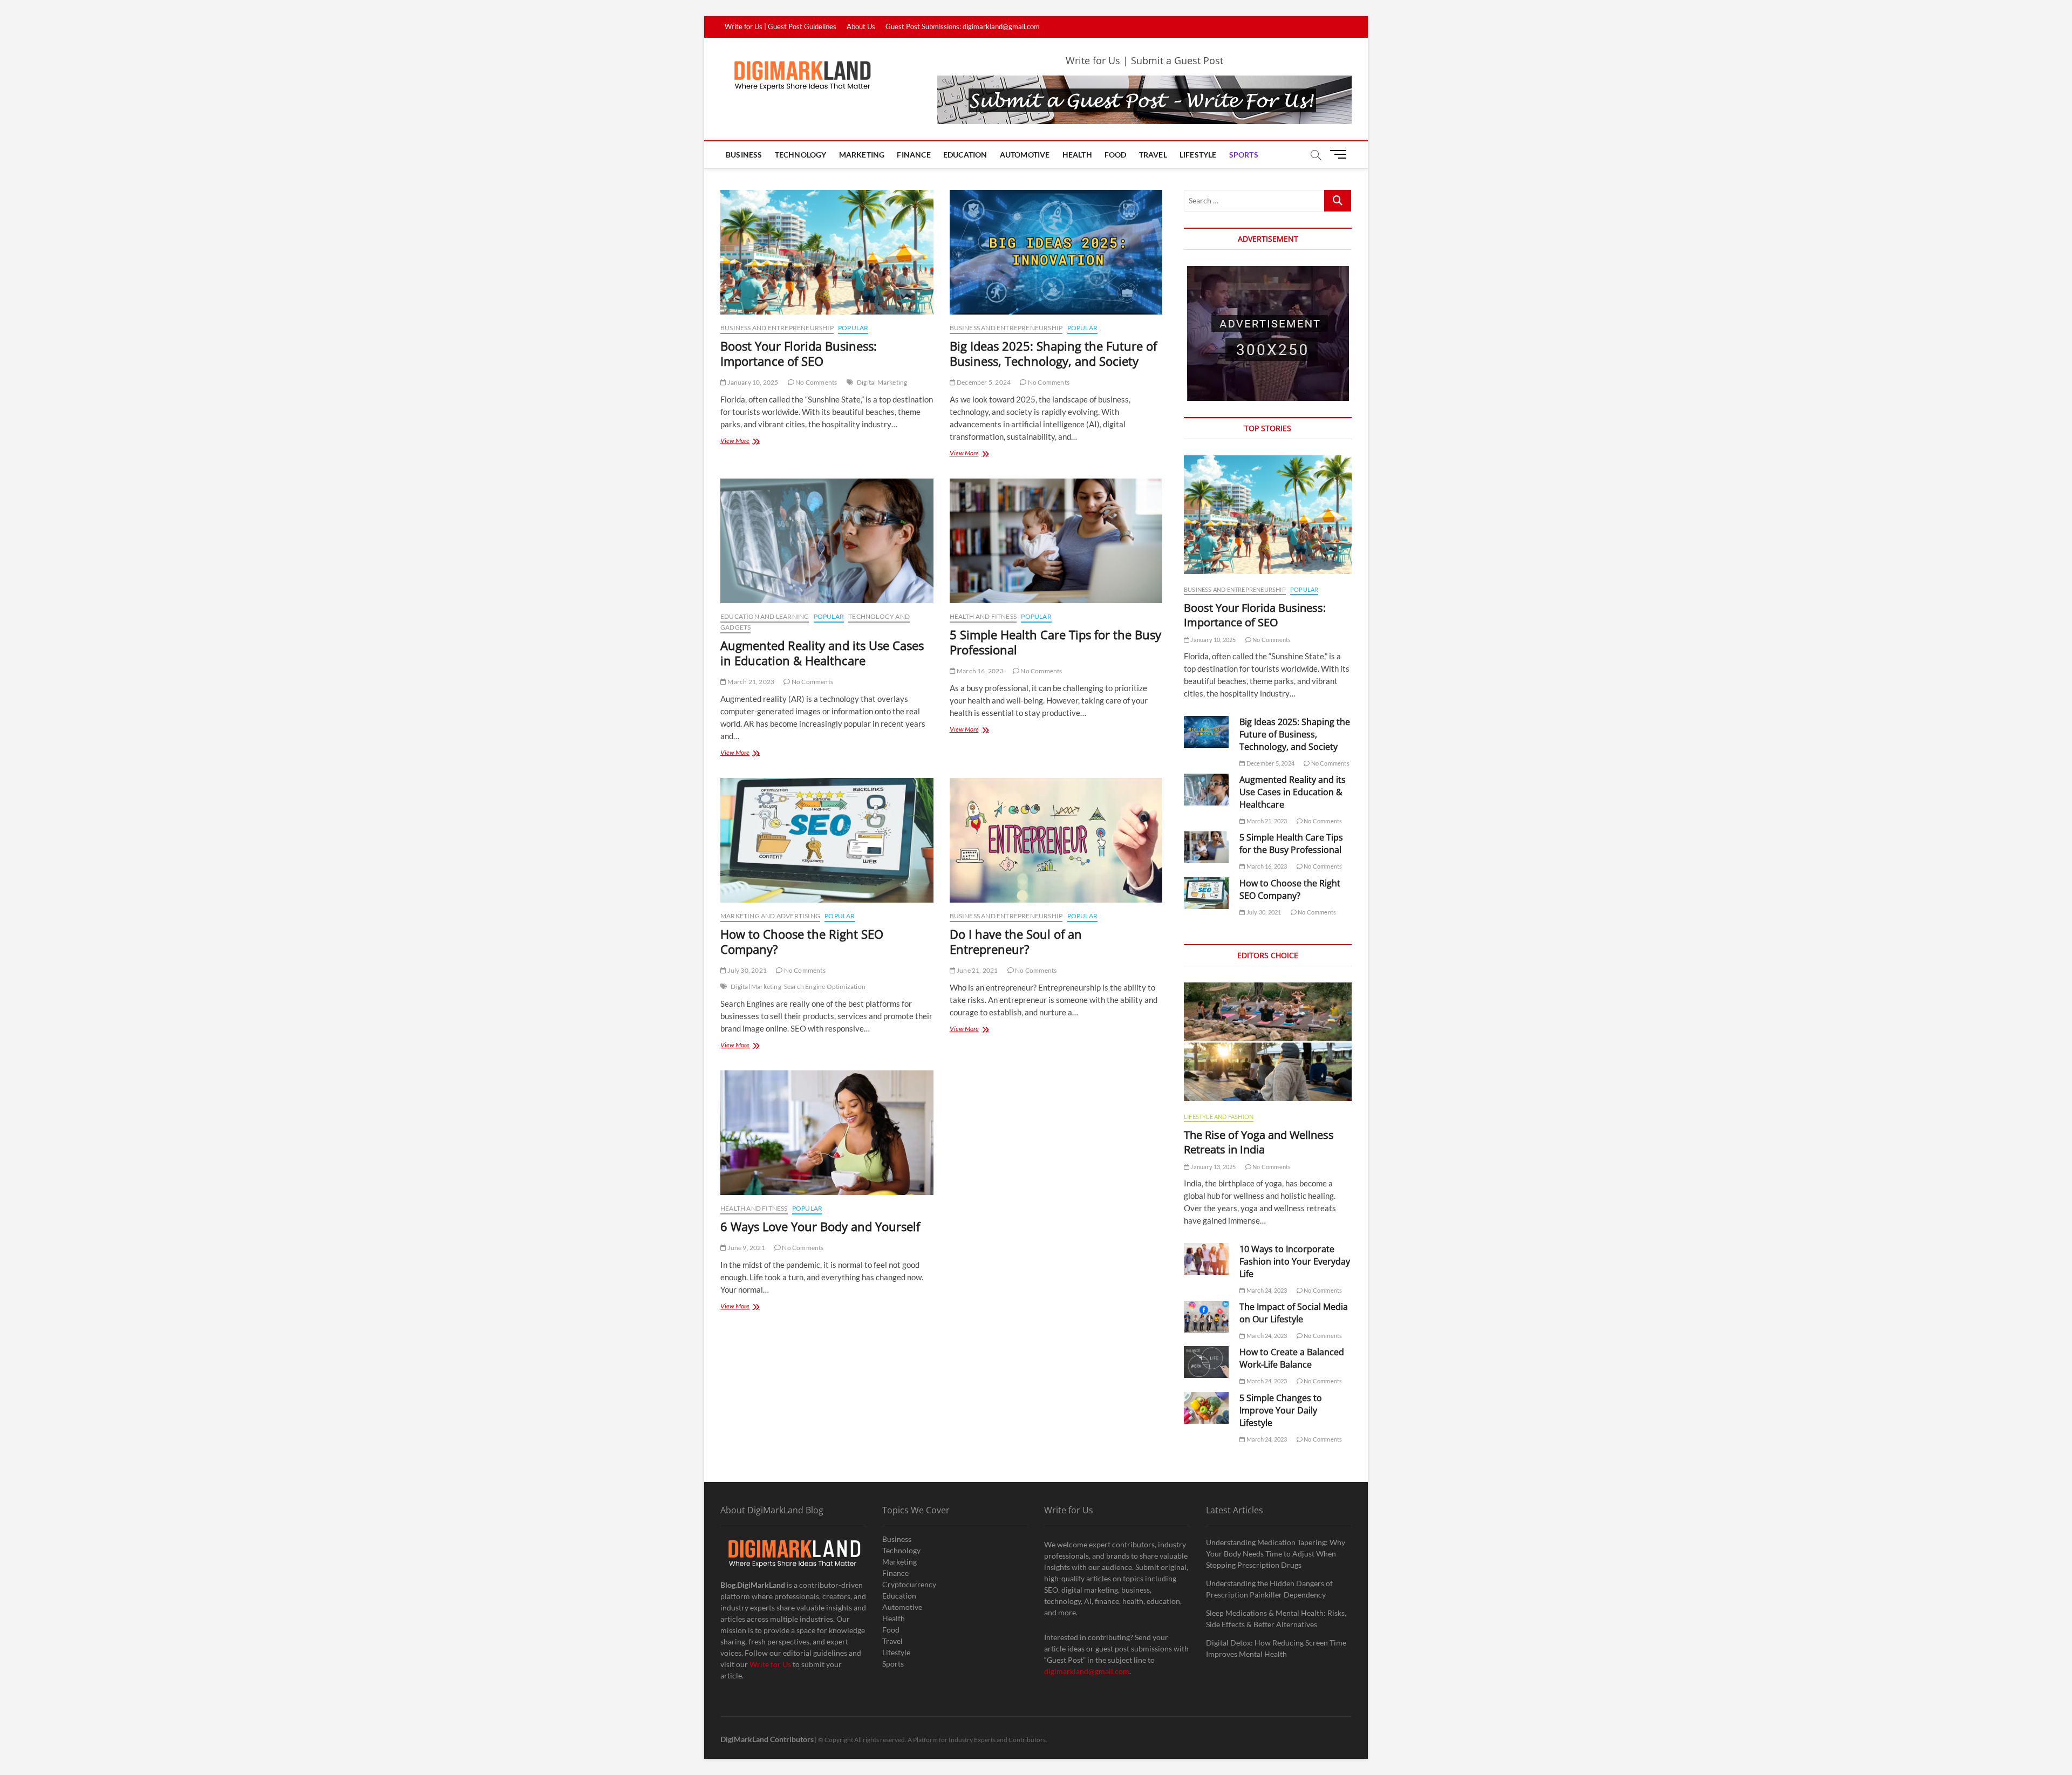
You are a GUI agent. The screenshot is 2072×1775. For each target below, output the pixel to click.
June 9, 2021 (746, 1248)
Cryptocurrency (909, 1584)
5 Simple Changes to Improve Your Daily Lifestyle (1281, 1410)
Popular (853, 328)
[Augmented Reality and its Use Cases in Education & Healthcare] (827, 541)
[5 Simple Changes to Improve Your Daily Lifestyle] (1206, 1408)
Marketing (862, 155)
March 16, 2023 (980, 671)
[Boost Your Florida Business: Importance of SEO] (827, 252)
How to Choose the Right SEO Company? (802, 941)
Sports (1244, 155)
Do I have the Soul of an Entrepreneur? (1016, 941)
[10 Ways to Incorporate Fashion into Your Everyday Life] (1206, 1259)
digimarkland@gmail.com (1087, 1671)
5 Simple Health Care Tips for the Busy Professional (1055, 642)
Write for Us (770, 1664)
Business (744, 155)
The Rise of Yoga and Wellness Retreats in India (1259, 1142)
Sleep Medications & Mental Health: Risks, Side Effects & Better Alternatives (1276, 1619)
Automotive (1025, 155)
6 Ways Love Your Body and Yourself (820, 1226)
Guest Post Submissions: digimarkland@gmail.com (963, 26)
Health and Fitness (983, 616)
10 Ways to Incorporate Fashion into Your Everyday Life (1295, 1261)
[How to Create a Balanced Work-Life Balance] (1206, 1362)
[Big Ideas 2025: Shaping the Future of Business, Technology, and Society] (1056, 252)
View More (749, 442)
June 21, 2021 (977, 970)
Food (1116, 155)
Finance (914, 155)
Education (965, 155)
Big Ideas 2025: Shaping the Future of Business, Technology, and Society (1053, 353)
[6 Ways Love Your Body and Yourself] (827, 1133)
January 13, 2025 (1212, 1167)
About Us (861, 26)
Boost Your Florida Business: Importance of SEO (799, 353)
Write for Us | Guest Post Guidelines (781, 26)
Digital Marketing (882, 382)
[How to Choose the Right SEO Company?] (827, 840)
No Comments (816, 382)
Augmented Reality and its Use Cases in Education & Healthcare (822, 653)
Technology (801, 155)
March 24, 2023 (1266, 1290)
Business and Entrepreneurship (777, 328)
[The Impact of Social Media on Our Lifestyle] (1206, 1317)
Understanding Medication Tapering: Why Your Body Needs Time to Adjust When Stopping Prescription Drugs (1276, 1554)
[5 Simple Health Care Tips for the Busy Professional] (1056, 541)
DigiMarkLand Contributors (767, 1739)
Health (1077, 155)
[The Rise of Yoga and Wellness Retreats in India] (1268, 1042)
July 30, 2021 (747, 970)
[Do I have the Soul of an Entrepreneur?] (1056, 840)
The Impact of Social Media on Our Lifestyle (1294, 1313)
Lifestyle (1198, 155)
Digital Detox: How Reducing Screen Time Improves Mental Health (1276, 1648)
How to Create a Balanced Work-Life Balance (1292, 1358)
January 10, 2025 (752, 382)
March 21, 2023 (750, 682)
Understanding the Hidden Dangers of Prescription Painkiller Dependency (1269, 1589)
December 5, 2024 (983, 382)
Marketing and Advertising (770, 916)
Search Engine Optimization (825, 987)
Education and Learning (765, 616)
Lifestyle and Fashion (1219, 1117)
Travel (1153, 155)
